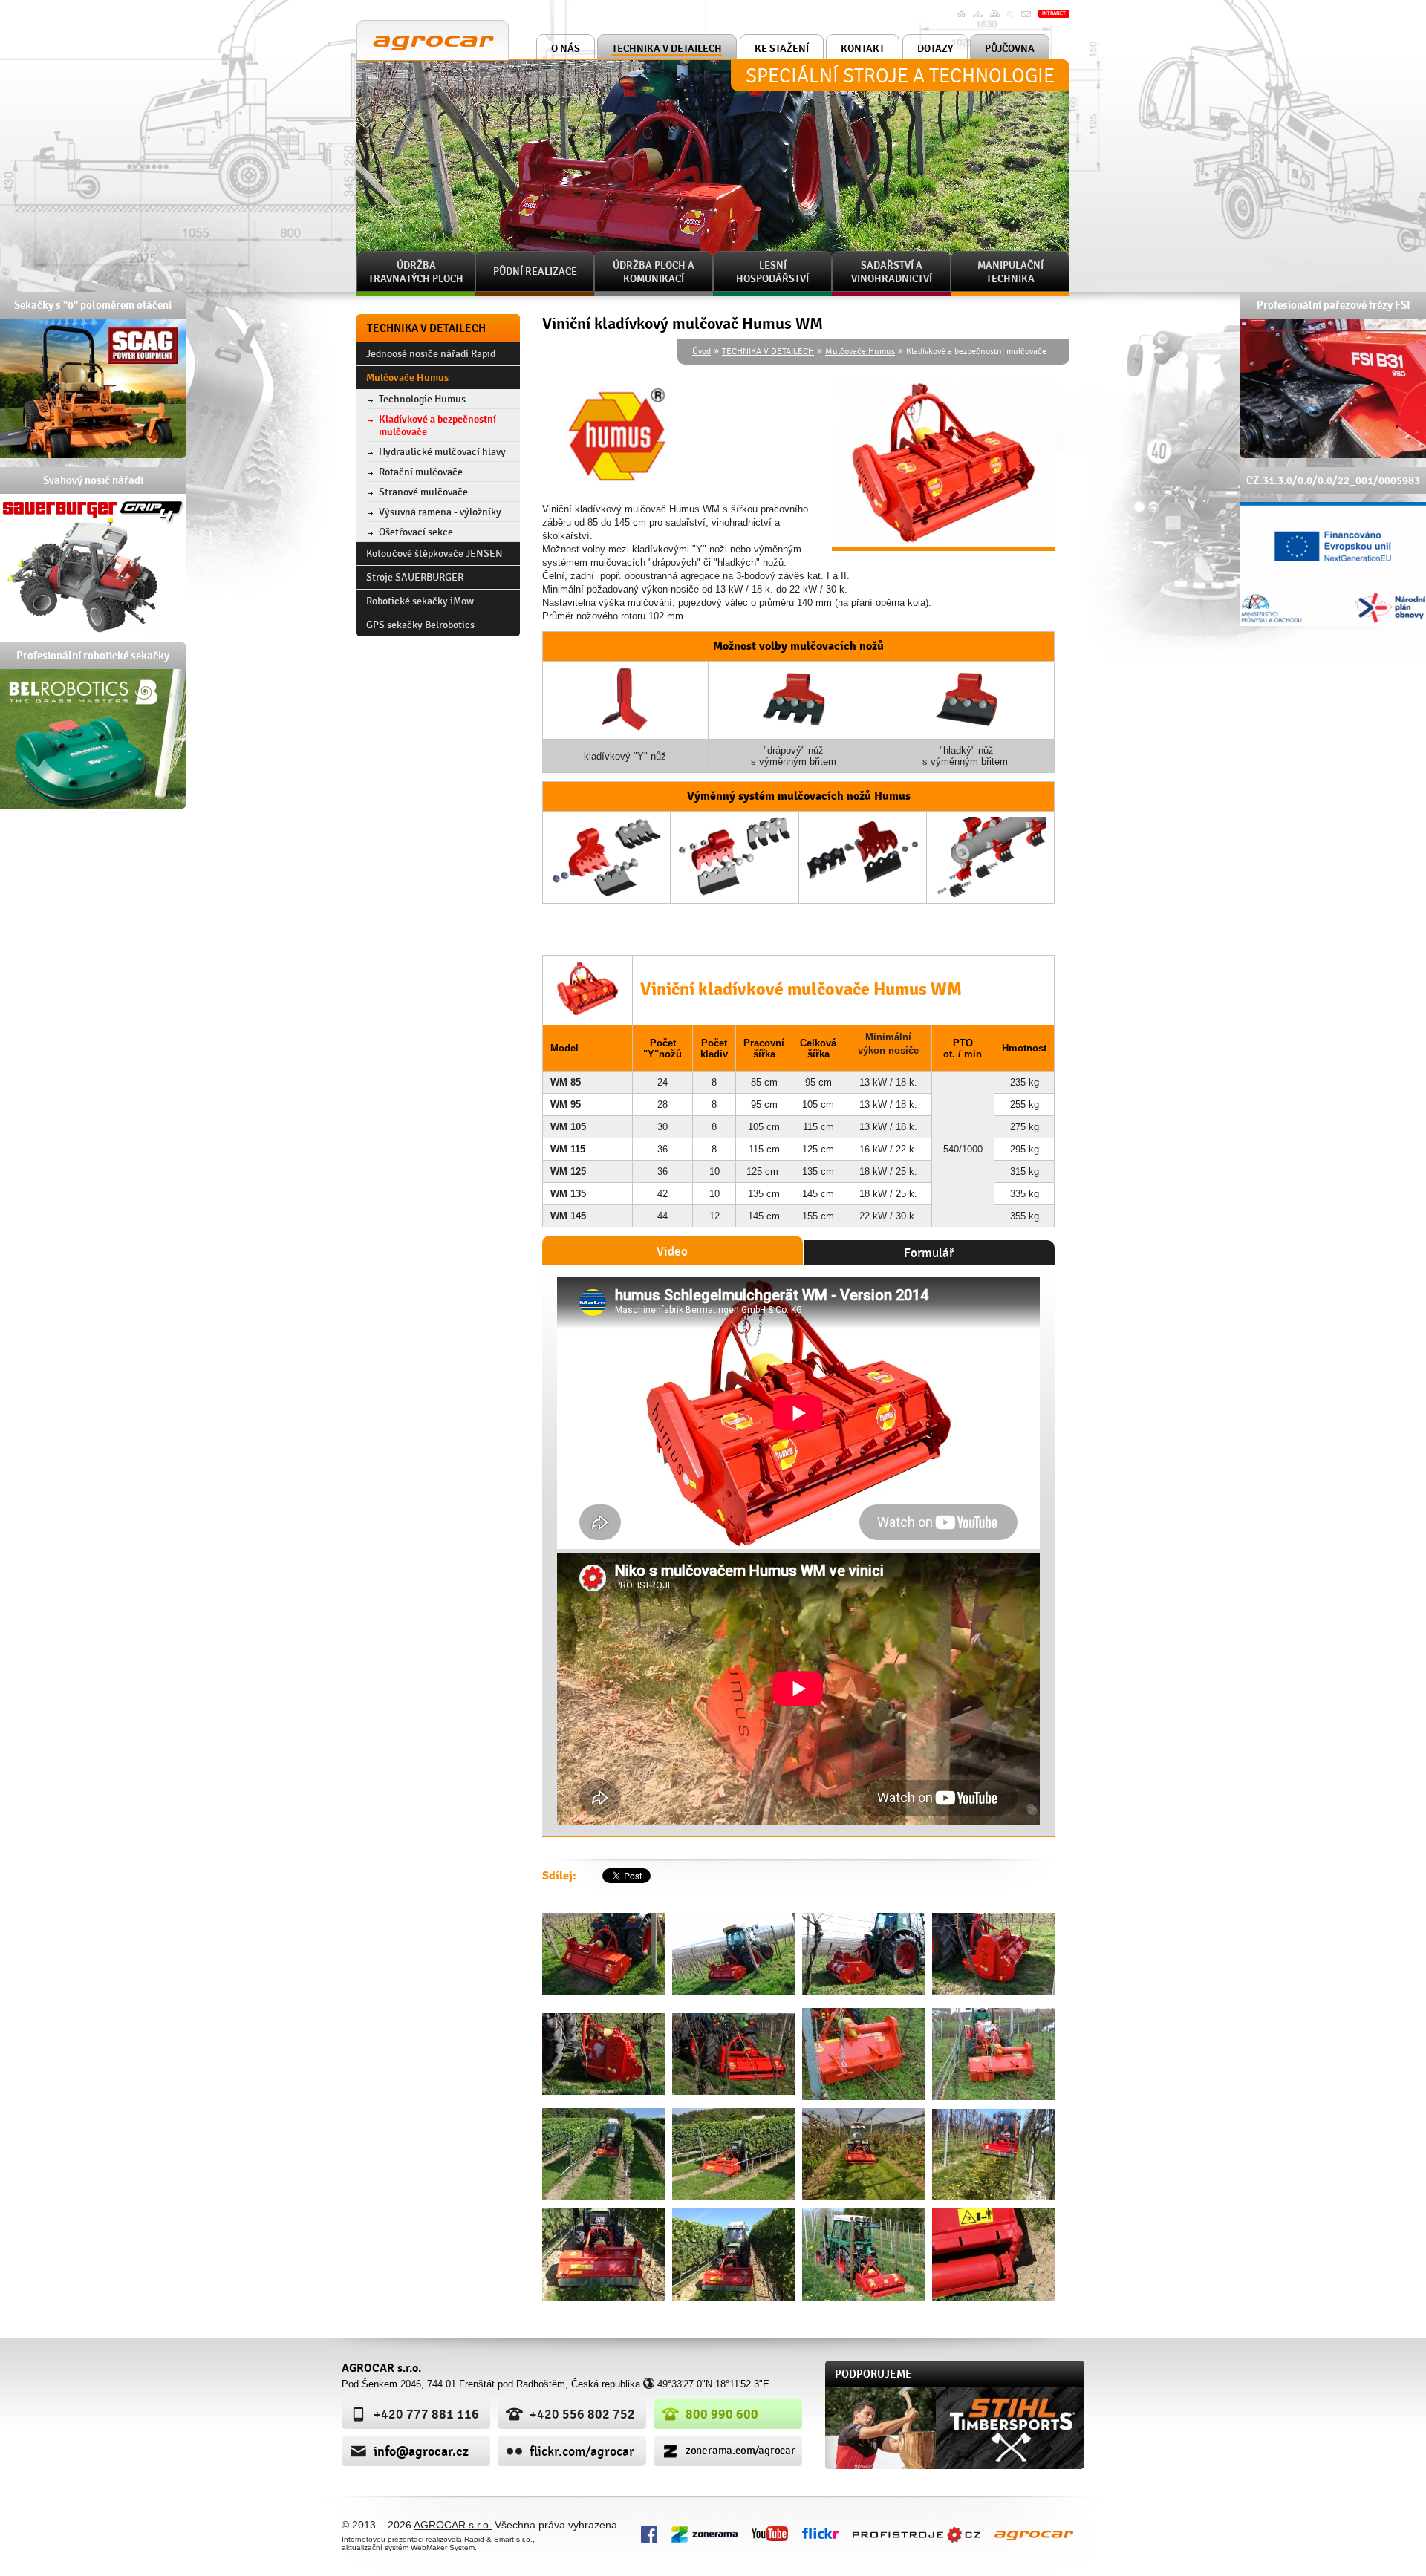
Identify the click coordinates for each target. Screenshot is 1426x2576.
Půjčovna (1010, 49)
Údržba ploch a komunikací (654, 272)
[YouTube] (770, 2533)
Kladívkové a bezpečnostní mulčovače (437, 425)
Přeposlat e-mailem (1028, 23)
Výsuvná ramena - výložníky (440, 512)
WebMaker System (443, 2547)
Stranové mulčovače (423, 492)
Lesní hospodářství (772, 272)
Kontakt (863, 49)
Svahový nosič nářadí (93, 480)
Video (672, 1252)
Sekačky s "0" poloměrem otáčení (93, 305)
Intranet (1054, 13)
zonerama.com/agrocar (740, 2451)
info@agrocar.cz (421, 2451)
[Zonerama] (704, 2533)
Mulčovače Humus (860, 351)
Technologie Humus (422, 399)
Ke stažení (782, 49)
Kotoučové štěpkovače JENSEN (434, 554)
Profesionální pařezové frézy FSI (1334, 305)
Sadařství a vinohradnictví (892, 272)
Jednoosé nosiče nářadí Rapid (431, 354)
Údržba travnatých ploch (416, 272)
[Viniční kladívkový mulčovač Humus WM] (603, 1954)
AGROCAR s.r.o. (401, 26)
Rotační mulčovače (421, 472)
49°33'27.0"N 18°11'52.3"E (713, 2384)
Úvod (963, 14)
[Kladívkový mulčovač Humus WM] (943, 465)
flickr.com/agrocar (582, 2452)
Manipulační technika (1010, 272)
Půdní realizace (535, 271)
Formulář (929, 1253)
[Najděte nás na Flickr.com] (820, 2532)
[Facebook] (649, 2533)
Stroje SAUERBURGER (415, 577)
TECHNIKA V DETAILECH (667, 49)
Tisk (997, 14)
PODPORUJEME (873, 2374)
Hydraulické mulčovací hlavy (442, 452)
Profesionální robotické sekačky (93, 656)
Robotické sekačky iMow (420, 601)
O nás (566, 49)
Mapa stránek (980, 19)
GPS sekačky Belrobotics (420, 625)
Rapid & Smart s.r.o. (498, 2539)
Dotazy (935, 49)
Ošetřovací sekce (416, 532)
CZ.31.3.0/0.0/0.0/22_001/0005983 (1333, 480)
